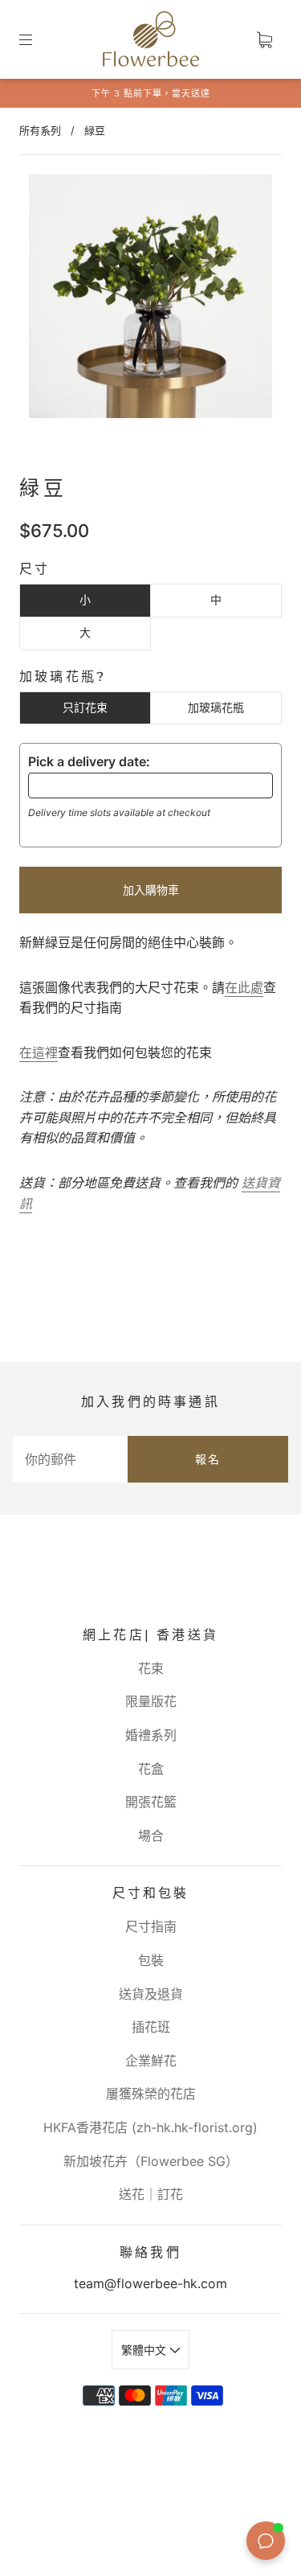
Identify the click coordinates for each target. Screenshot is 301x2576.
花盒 (151, 1769)
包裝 (151, 1960)
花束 (151, 1668)
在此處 (244, 987)
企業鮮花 (151, 2061)
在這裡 (39, 1052)
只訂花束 (85, 707)
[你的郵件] (70, 1459)
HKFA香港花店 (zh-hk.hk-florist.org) (150, 2127)
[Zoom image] (151, 299)
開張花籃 (151, 1802)
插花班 (151, 2027)
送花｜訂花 (151, 2194)
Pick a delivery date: (89, 761)
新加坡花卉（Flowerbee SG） (151, 2161)
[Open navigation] (37, 39)
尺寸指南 (151, 1926)
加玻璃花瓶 (216, 707)
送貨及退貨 (151, 1994)
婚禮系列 (151, 1735)
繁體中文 (145, 2350)
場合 (151, 1836)
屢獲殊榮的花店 (151, 2094)
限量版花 (151, 1701)
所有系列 (40, 130)
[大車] (264, 39)
